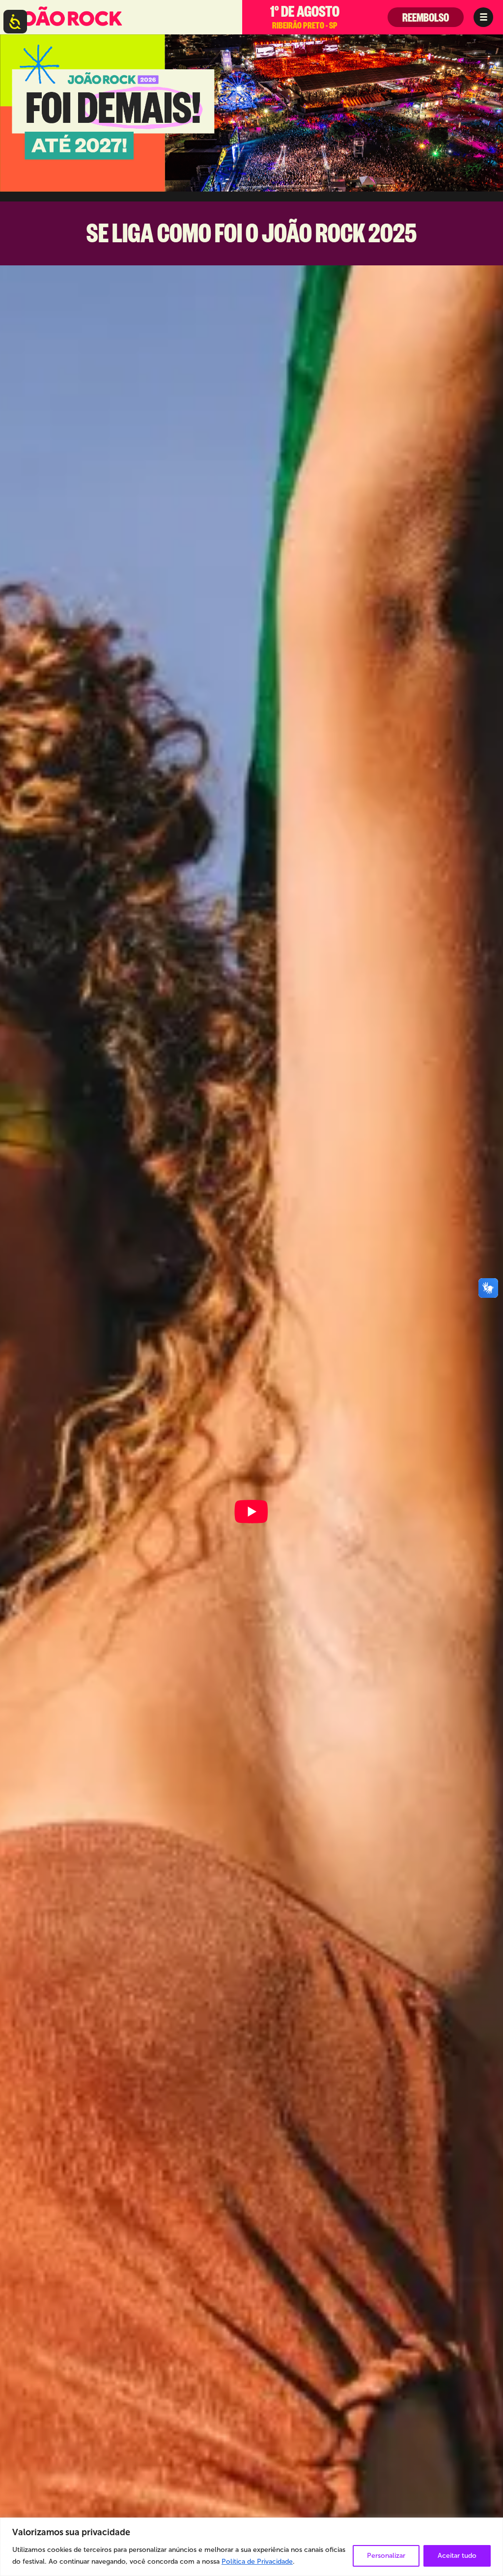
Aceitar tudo (457, 2556)
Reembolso (426, 20)
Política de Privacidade (257, 2562)
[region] (251, 2547)
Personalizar (386, 2556)
